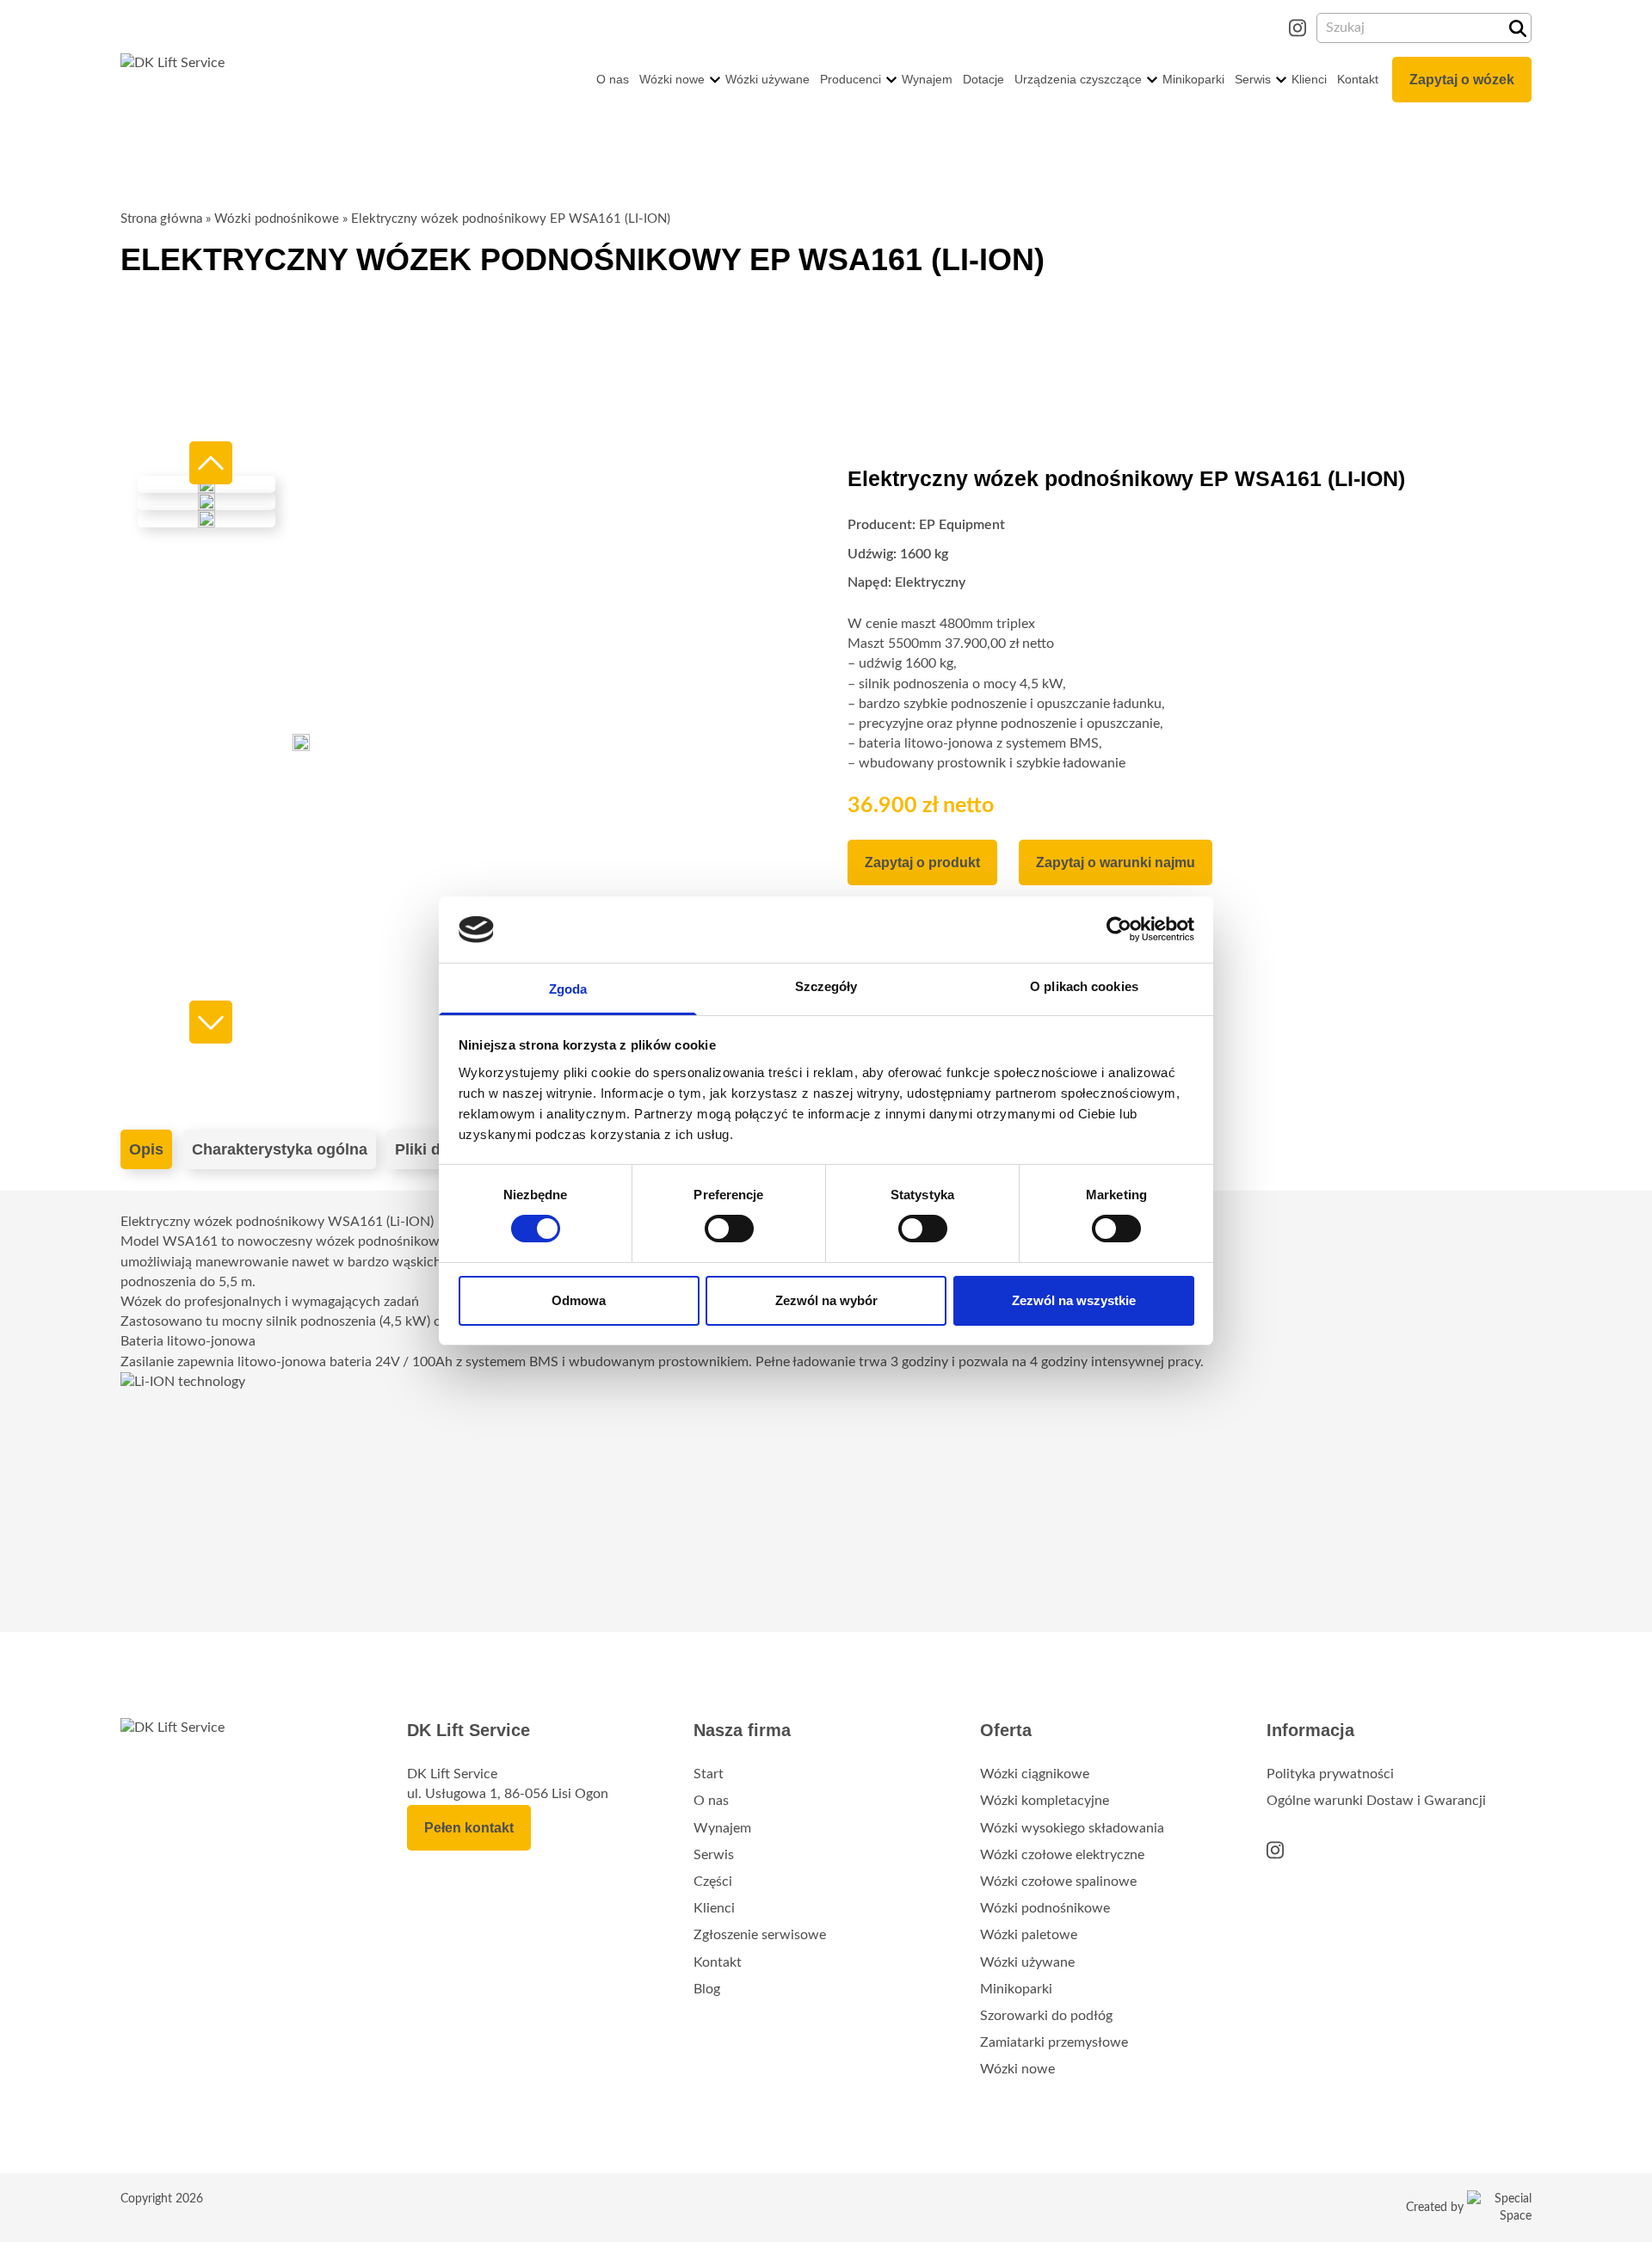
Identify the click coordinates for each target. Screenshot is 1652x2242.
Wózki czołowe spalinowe (1058, 1882)
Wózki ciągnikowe (1035, 1774)
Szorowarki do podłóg (1046, 2016)
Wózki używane (767, 79)
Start (709, 1774)
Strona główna (161, 219)
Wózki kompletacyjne (1045, 1801)
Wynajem (927, 79)
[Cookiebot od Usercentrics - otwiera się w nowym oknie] (1119, 929)
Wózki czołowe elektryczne (1062, 1855)
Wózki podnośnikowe (277, 219)
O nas (613, 79)
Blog (707, 1989)
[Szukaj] (1518, 28)
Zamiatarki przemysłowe (1054, 2042)
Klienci (1309, 79)
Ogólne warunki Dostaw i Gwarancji (1376, 1801)
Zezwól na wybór (826, 1300)
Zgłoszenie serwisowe (760, 1935)
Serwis (1253, 79)
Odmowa (579, 1300)
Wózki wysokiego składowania (1072, 1828)
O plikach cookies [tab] (1084, 986)
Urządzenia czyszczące (1078, 79)
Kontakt (1358, 79)
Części (713, 1882)
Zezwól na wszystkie (1074, 1300)
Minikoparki (1193, 79)
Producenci (851, 79)
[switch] (729, 1229)
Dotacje (983, 79)
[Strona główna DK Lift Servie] (206, 79)
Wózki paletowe (1029, 1935)
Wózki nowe (672, 79)
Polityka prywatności (1330, 1774)
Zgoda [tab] (568, 989)
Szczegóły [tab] (826, 986)
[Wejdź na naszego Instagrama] (1298, 28)
